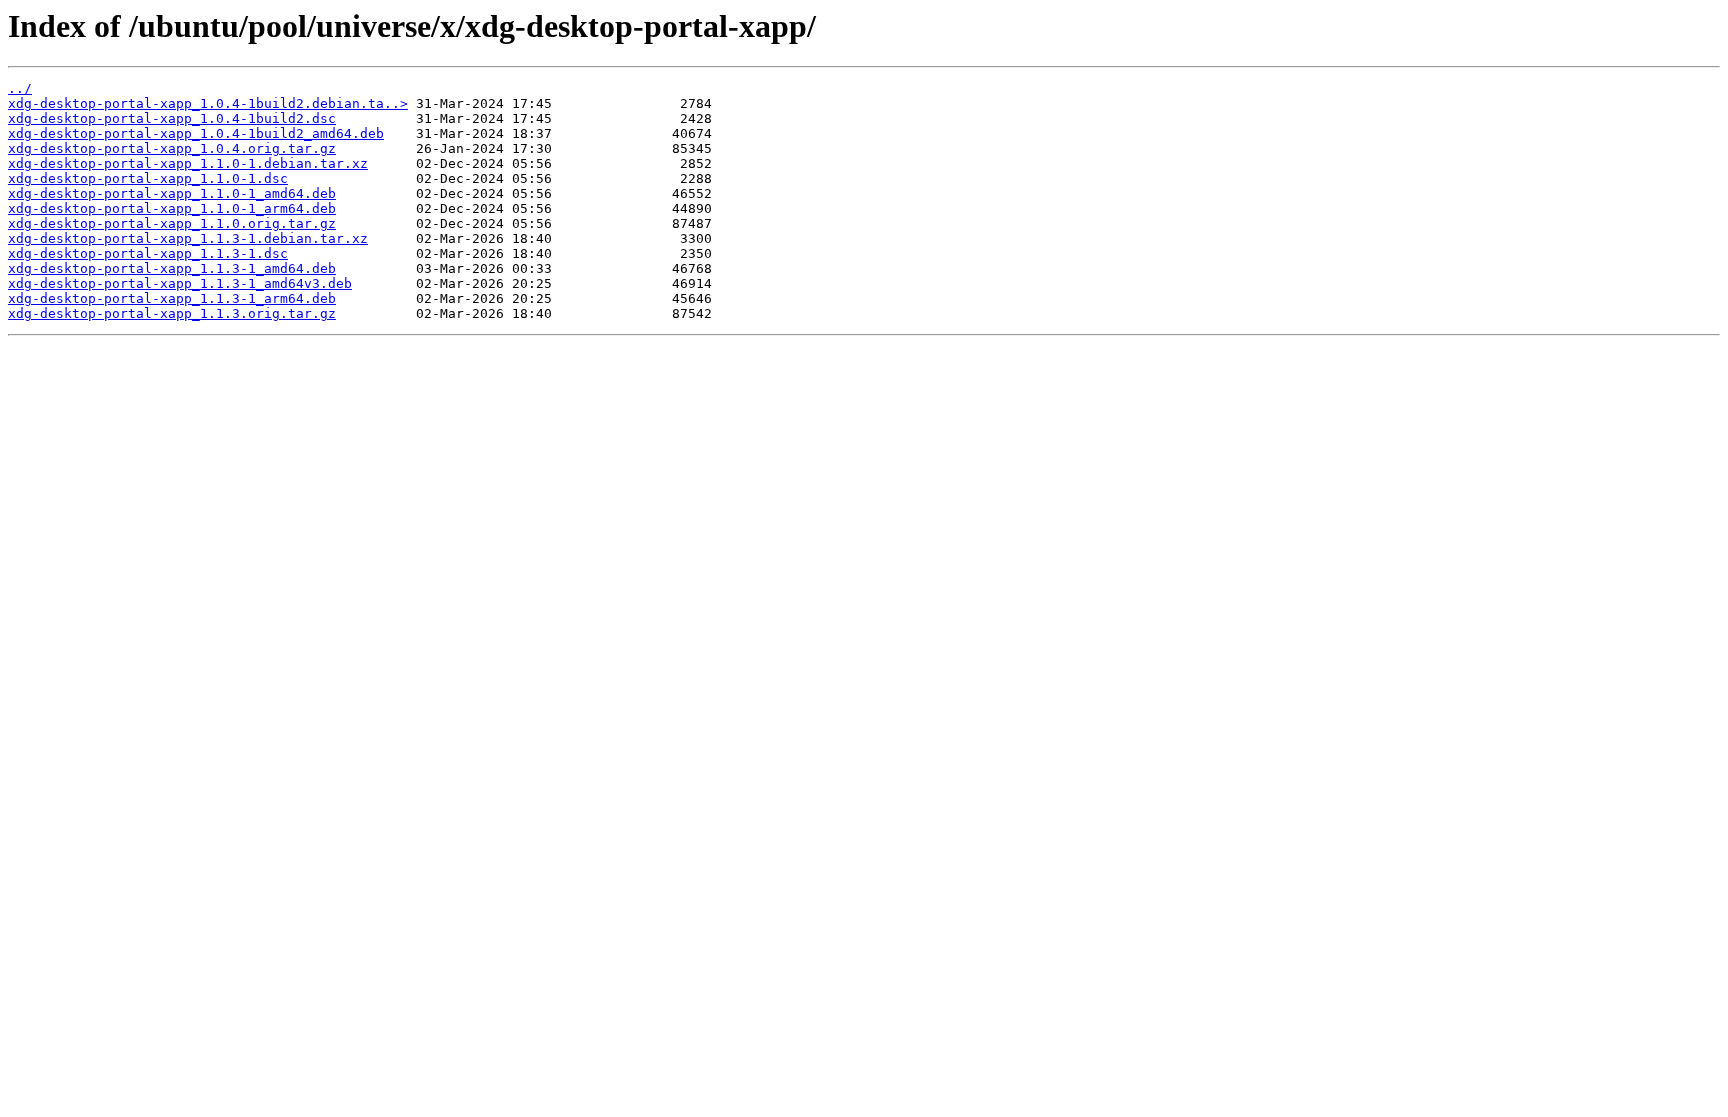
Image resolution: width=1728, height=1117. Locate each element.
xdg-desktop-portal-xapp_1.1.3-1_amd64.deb (172, 268)
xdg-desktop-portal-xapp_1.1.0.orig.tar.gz (172, 223)
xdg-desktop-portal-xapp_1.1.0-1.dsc (148, 178)
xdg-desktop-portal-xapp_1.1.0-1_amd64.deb (172, 193)
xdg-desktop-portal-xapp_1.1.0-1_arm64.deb (172, 208)
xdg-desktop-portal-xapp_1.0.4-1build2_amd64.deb (196, 133)
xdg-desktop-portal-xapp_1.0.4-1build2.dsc (172, 118)
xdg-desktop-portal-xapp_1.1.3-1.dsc (148, 253)
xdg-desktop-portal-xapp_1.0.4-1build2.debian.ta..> (208, 103)
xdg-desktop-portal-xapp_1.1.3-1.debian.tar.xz (188, 238)
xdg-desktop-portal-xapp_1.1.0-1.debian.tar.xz (188, 163)
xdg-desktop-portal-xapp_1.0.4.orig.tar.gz (172, 148)
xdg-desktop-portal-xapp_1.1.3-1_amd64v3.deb (180, 283)
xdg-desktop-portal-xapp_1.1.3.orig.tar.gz (172, 313)
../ (20, 88)
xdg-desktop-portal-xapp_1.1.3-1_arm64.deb (172, 298)
